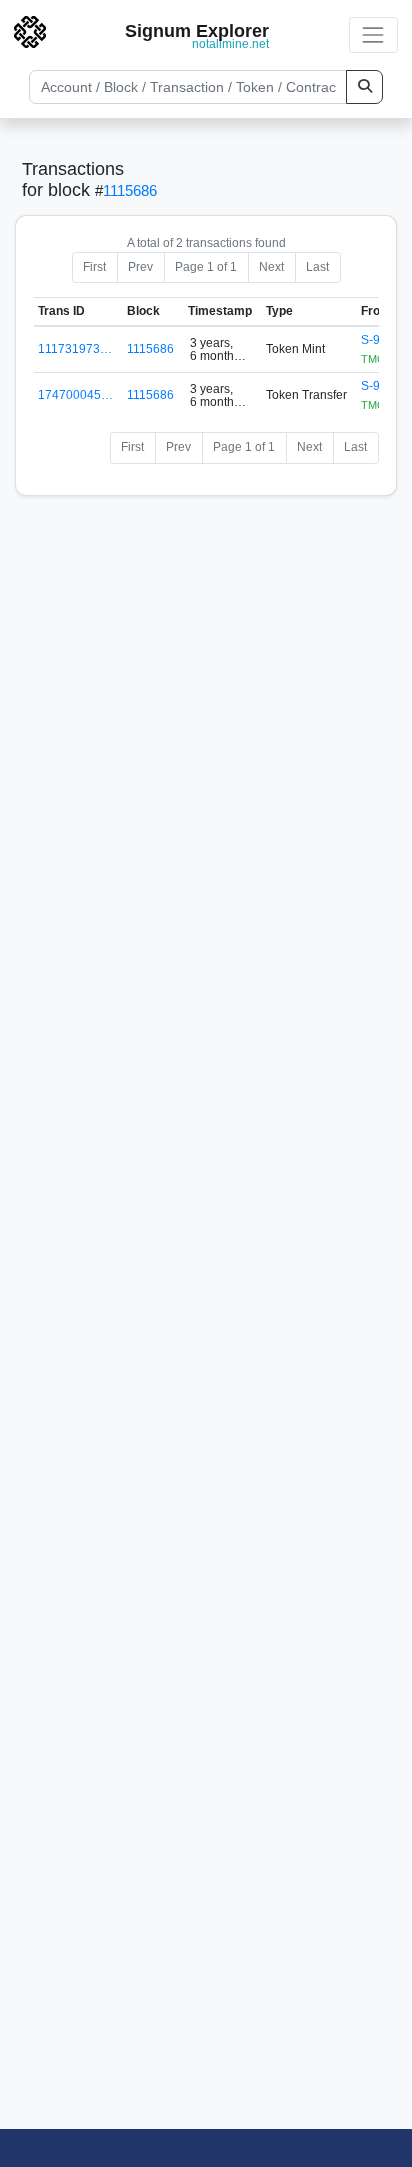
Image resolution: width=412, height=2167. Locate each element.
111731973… (75, 349)
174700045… (75, 395)
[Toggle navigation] (373, 34)
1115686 (130, 190)
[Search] (364, 87)
